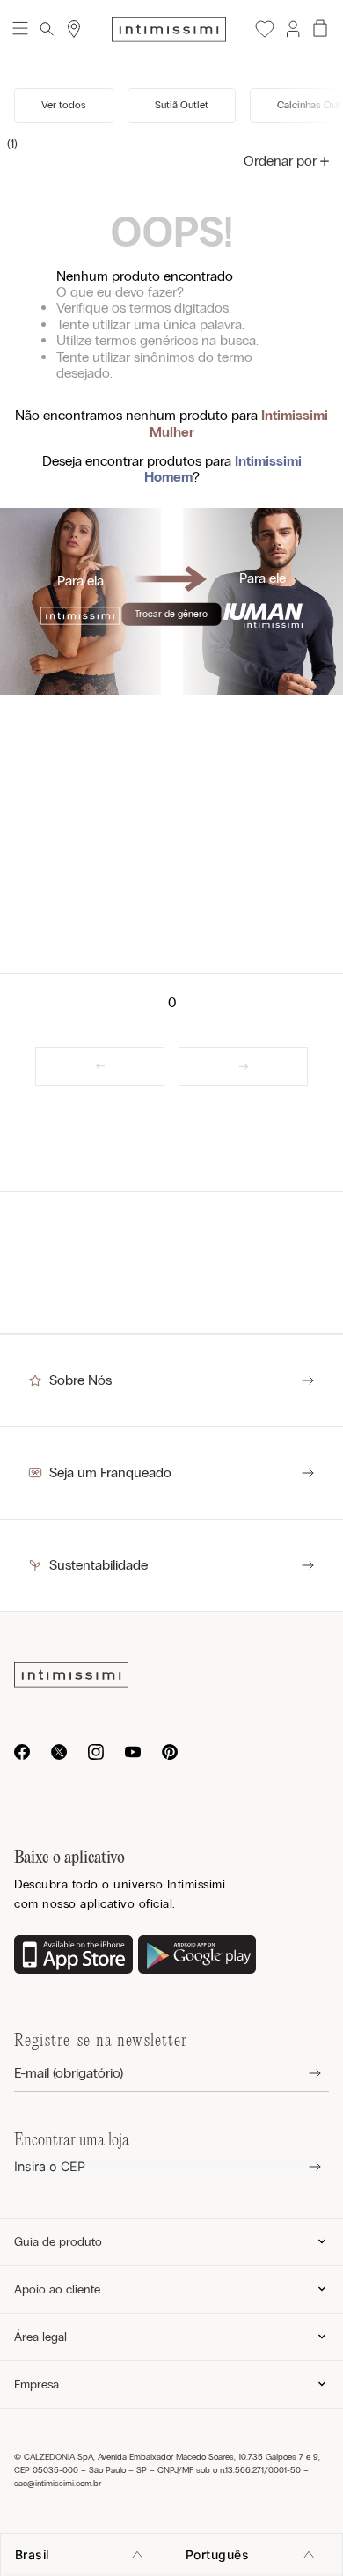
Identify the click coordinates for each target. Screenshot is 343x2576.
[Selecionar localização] (74, 29)
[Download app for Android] (197, 1956)
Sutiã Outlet (182, 105)
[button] (292, 29)
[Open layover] (301, 2074)
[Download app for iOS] (73, 1956)
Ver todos (64, 105)
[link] (100, 1066)
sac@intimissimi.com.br (58, 2484)
